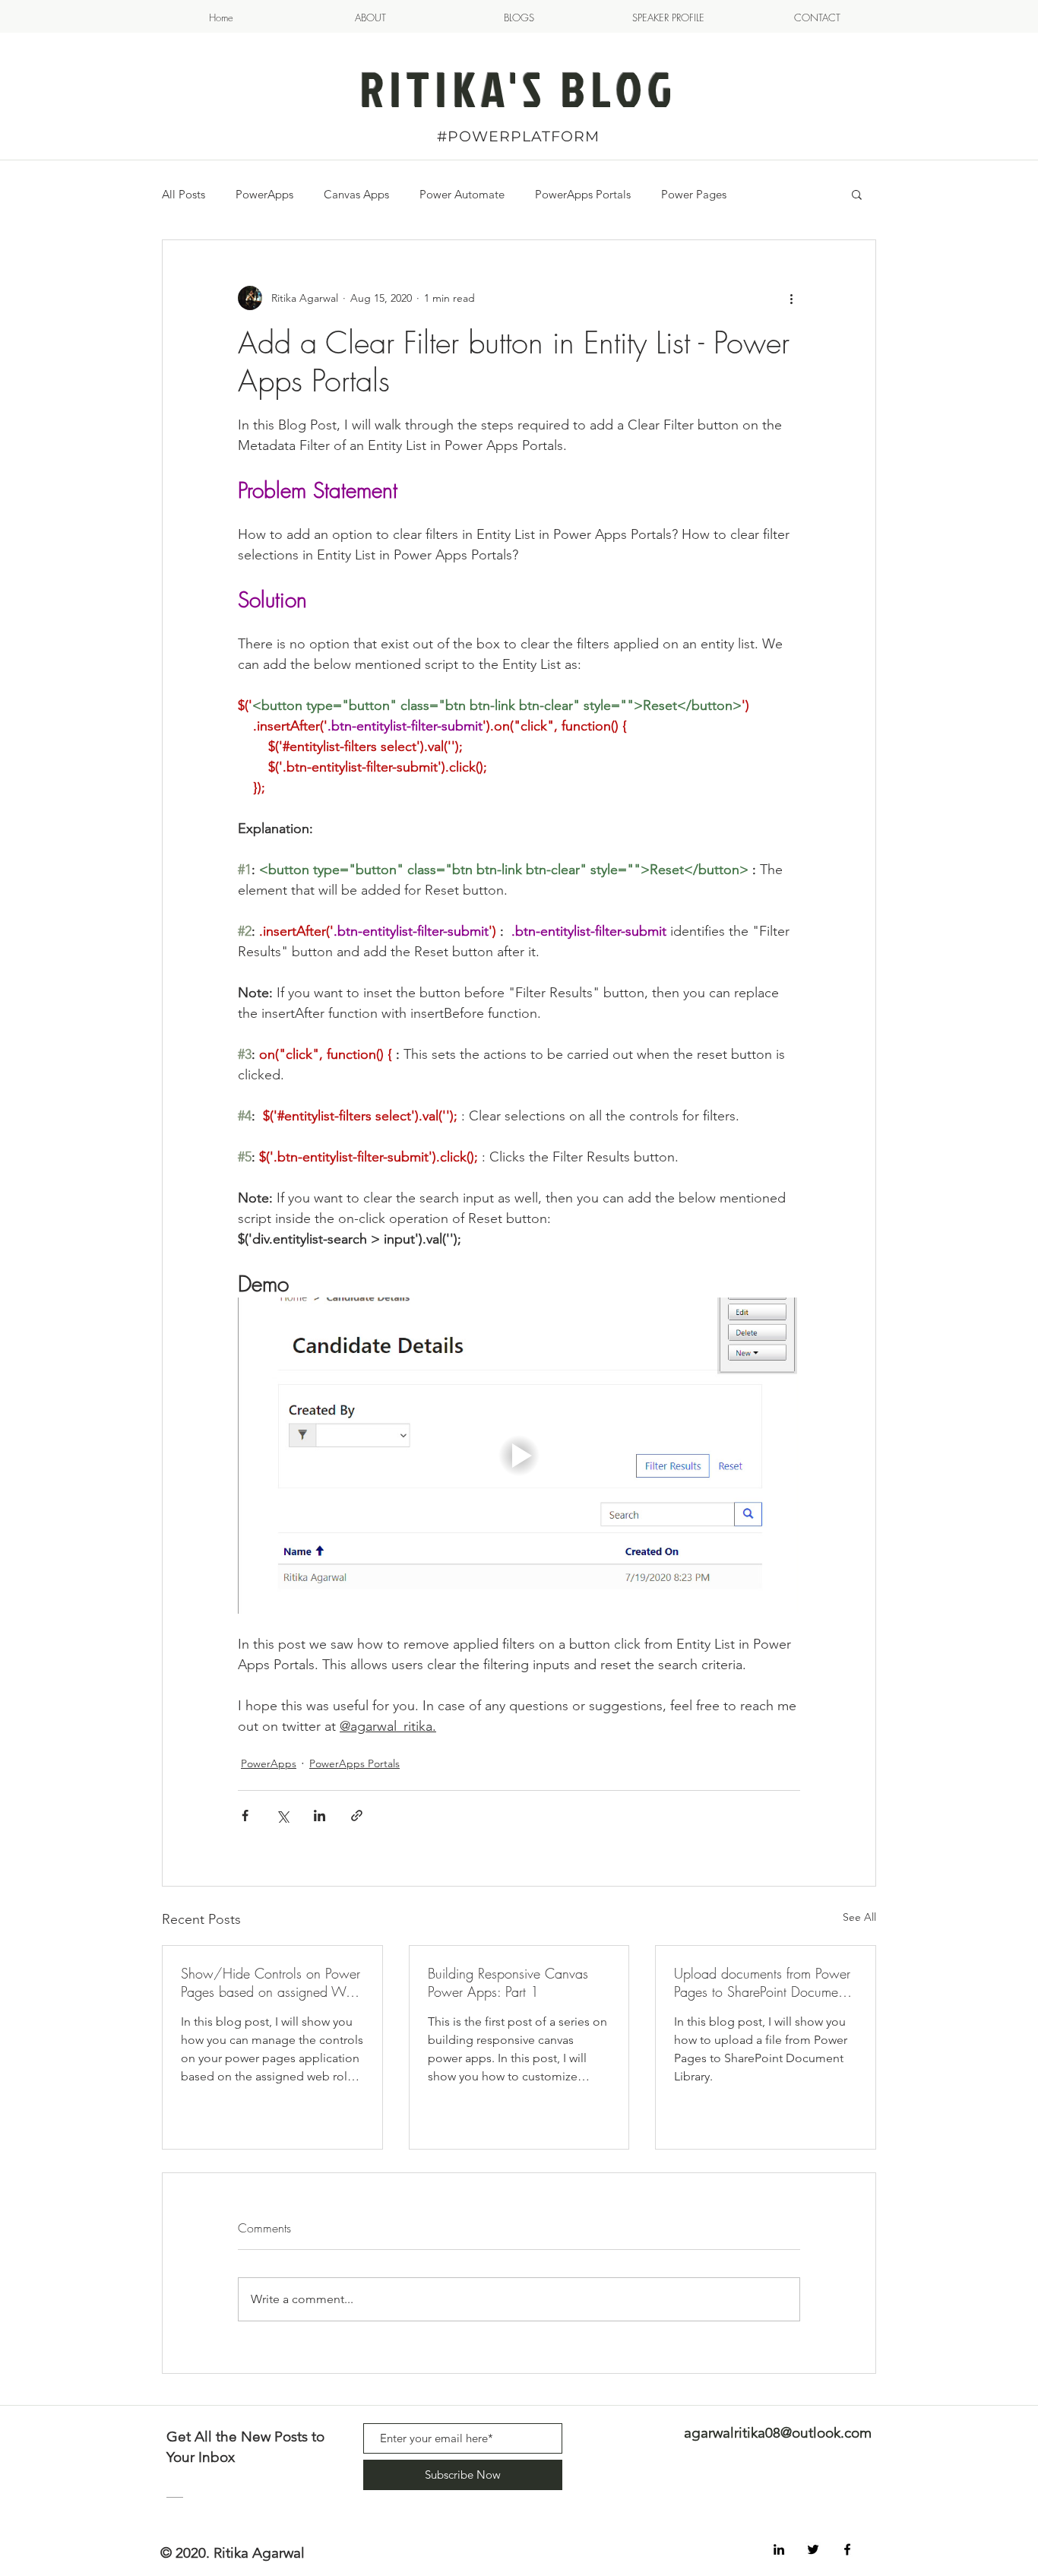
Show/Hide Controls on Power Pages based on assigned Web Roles (271, 1982)
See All (859, 1917)
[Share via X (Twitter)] (282, 1816)
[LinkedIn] (779, 2549)
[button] (857, 194)
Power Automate (462, 194)
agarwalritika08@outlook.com (778, 2433)
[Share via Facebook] (245, 1816)
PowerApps (264, 194)
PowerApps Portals (583, 194)
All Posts (184, 194)
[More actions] (791, 298)
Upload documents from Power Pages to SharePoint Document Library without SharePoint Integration (762, 1982)
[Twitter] (813, 2549)
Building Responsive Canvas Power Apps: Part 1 (508, 1982)
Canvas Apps (356, 194)
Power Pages (694, 194)
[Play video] (519, 1456)
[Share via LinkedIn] (320, 1816)
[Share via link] (357, 1816)
